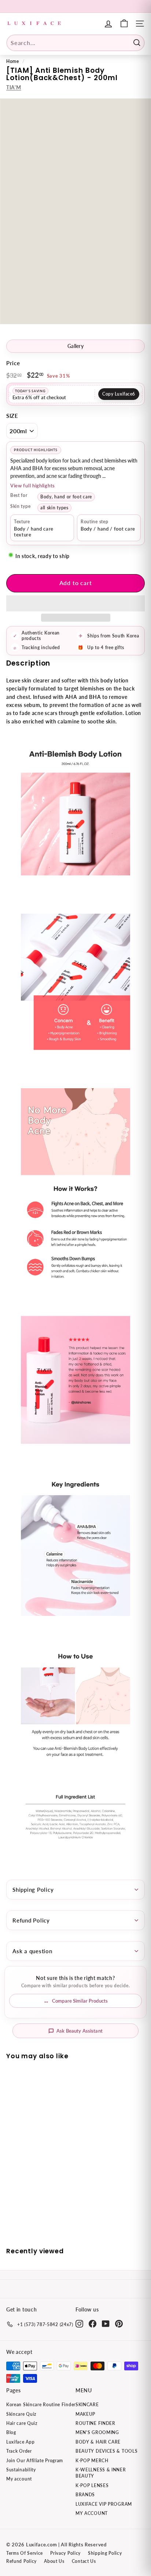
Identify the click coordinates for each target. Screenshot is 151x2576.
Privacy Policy (65, 2553)
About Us (54, 2561)
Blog (11, 2432)
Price (13, 363)
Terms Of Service (25, 2553)
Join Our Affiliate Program (35, 2461)
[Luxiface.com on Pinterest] (119, 2324)
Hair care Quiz (22, 2423)
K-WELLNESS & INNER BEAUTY (101, 2473)
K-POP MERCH (92, 2461)
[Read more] (124, 24)
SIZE (12, 416)
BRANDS (85, 2495)
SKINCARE (87, 2405)
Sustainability (21, 2470)
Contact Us (84, 2561)
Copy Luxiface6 (119, 394)
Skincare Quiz (21, 2414)
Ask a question (32, 1951)
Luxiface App (20, 2442)
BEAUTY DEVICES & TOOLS (106, 2451)
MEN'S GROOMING (97, 2432)
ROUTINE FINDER (95, 2423)
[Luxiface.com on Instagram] (79, 2324)
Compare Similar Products (80, 2001)
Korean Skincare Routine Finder (41, 2405)
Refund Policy (31, 1920)
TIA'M (14, 87)
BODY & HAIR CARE (98, 2442)
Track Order (19, 2451)
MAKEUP (85, 2414)
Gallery (75, 346)
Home (13, 61)
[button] (75, 603)
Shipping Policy (33, 1890)
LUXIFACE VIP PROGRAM (104, 2504)
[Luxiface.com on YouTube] (106, 2324)
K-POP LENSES (92, 2485)
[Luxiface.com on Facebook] (93, 2324)
